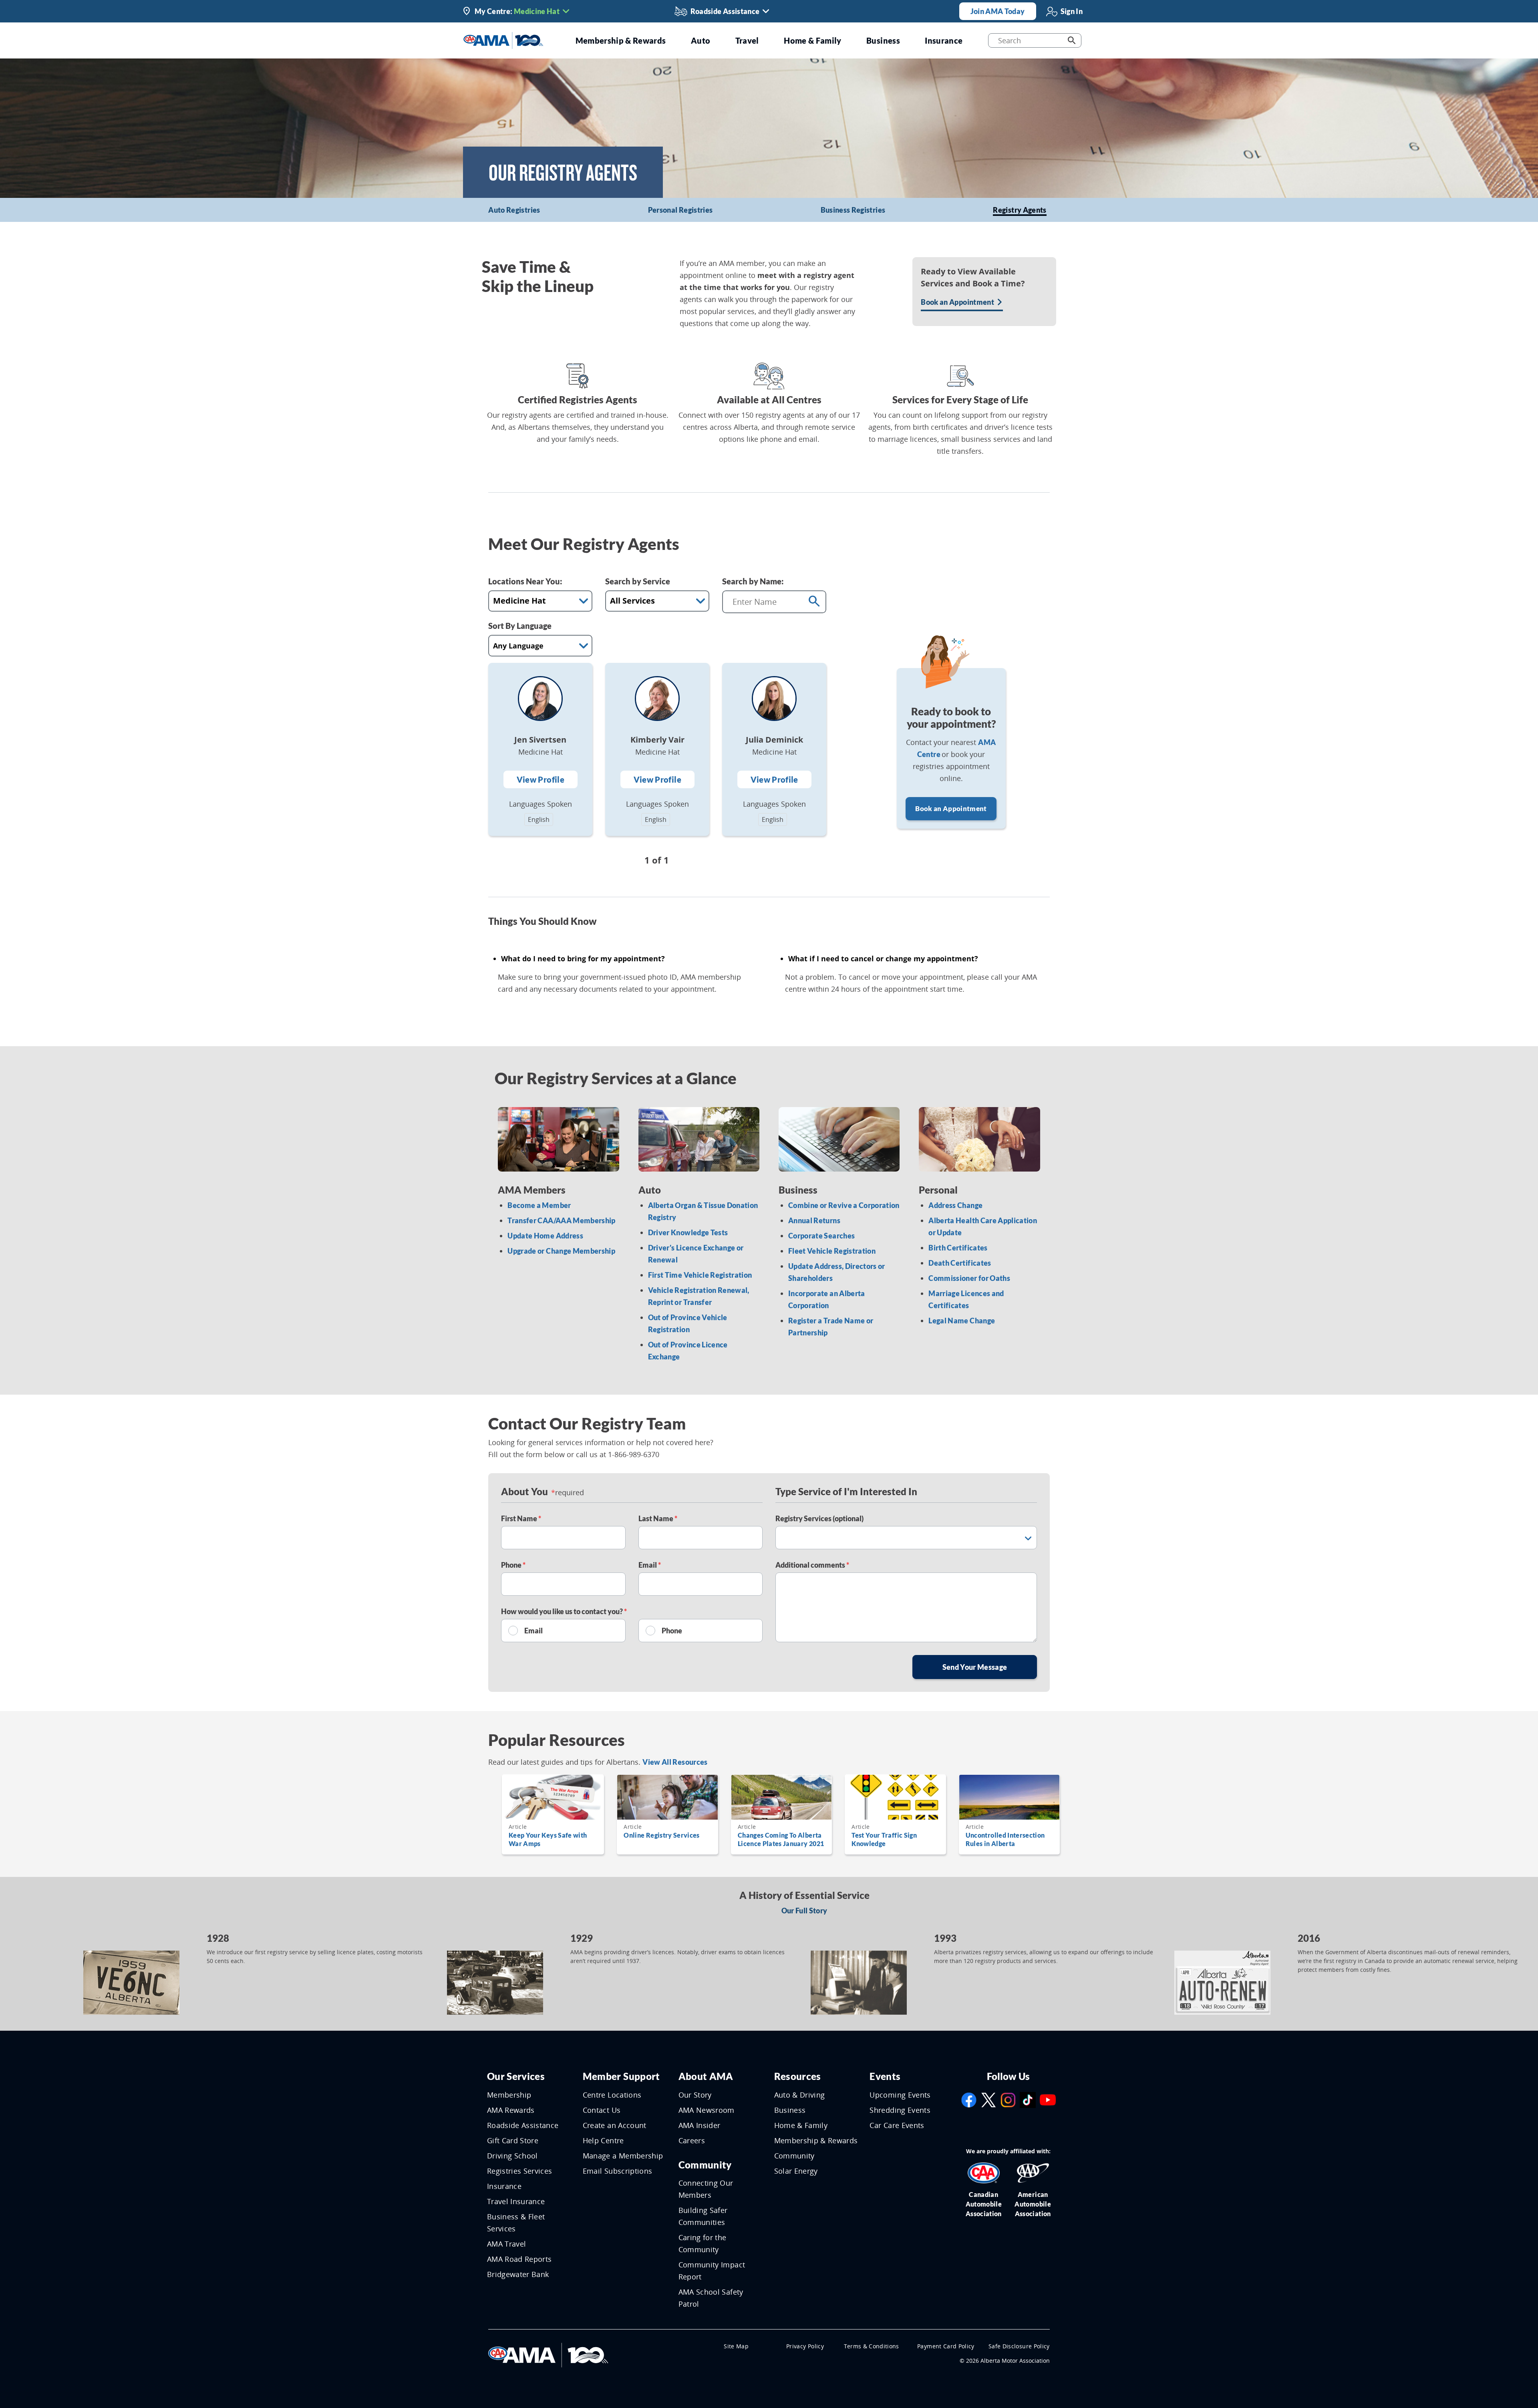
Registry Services (819, 1518)
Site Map (736, 2346)
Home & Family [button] (813, 40)
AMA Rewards (511, 2110)
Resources (798, 2076)
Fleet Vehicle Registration (832, 1251)
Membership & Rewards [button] (621, 40)
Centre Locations (612, 2095)
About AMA (706, 2076)
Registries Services (520, 2171)
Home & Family (801, 2125)
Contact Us (602, 2110)
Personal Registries (680, 210)
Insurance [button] (944, 40)
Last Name (656, 1518)
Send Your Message (975, 1667)
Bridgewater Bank (518, 2274)
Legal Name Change (962, 1321)
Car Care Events (897, 2125)
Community (705, 2165)
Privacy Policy (805, 2346)
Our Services (516, 2076)
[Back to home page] (503, 40)
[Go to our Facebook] (969, 2099)
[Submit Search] (814, 602)
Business (790, 2110)
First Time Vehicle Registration (700, 1275)
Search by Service (638, 581)
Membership (509, 2095)
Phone (512, 1565)
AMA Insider (700, 2125)
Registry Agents (1020, 210)
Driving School (512, 2156)
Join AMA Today (998, 11)
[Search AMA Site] (1072, 40)
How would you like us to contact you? (563, 1611)
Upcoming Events (900, 2095)
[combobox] (763, 602)
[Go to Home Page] (548, 2354)
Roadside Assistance (523, 2125)
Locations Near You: (525, 581)
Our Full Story (804, 1911)
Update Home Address (545, 1236)
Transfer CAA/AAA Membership (561, 1220)
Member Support (621, 2076)
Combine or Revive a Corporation (844, 1205)
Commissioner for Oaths (969, 1278)
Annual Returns (814, 1220)
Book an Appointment (951, 808)
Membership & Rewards (816, 2140)
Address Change (955, 1205)
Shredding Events (900, 2110)
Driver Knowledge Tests (688, 1232)
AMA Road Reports (519, 2259)
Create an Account (615, 2125)
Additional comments (811, 1565)
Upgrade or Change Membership (561, 1251)
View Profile (541, 779)
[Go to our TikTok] (1028, 2099)
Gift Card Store (513, 2140)
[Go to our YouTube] (1048, 2099)
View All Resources (675, 1762)
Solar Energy (796, 2171)
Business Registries (853, 210)
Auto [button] (701, 40)
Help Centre (603, 2140)
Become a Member (539, 1205)
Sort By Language (520, 626)
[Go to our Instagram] (1008, 2099)
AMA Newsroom (707, 2110)
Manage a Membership (623, 2156)
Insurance (504, 2186)
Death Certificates (960, 1263)
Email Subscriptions (618, 2171)
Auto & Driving (800, 2095)
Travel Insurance (516, 2201)
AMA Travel (507, 2244)
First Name (520, 1518)
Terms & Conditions (872, 2346)
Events (885, 2076)
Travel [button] (747, 40)
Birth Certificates (958, 1248)
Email (648, 1565)
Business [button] (883, 40)
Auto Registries (514, 210)
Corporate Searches (821, 1236)
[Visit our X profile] (988, 2099)
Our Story (695, 2095)
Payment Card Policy (946, 2346)
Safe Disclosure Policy (1019, 2346)
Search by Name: (753, 581)
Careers (692, 2140)
